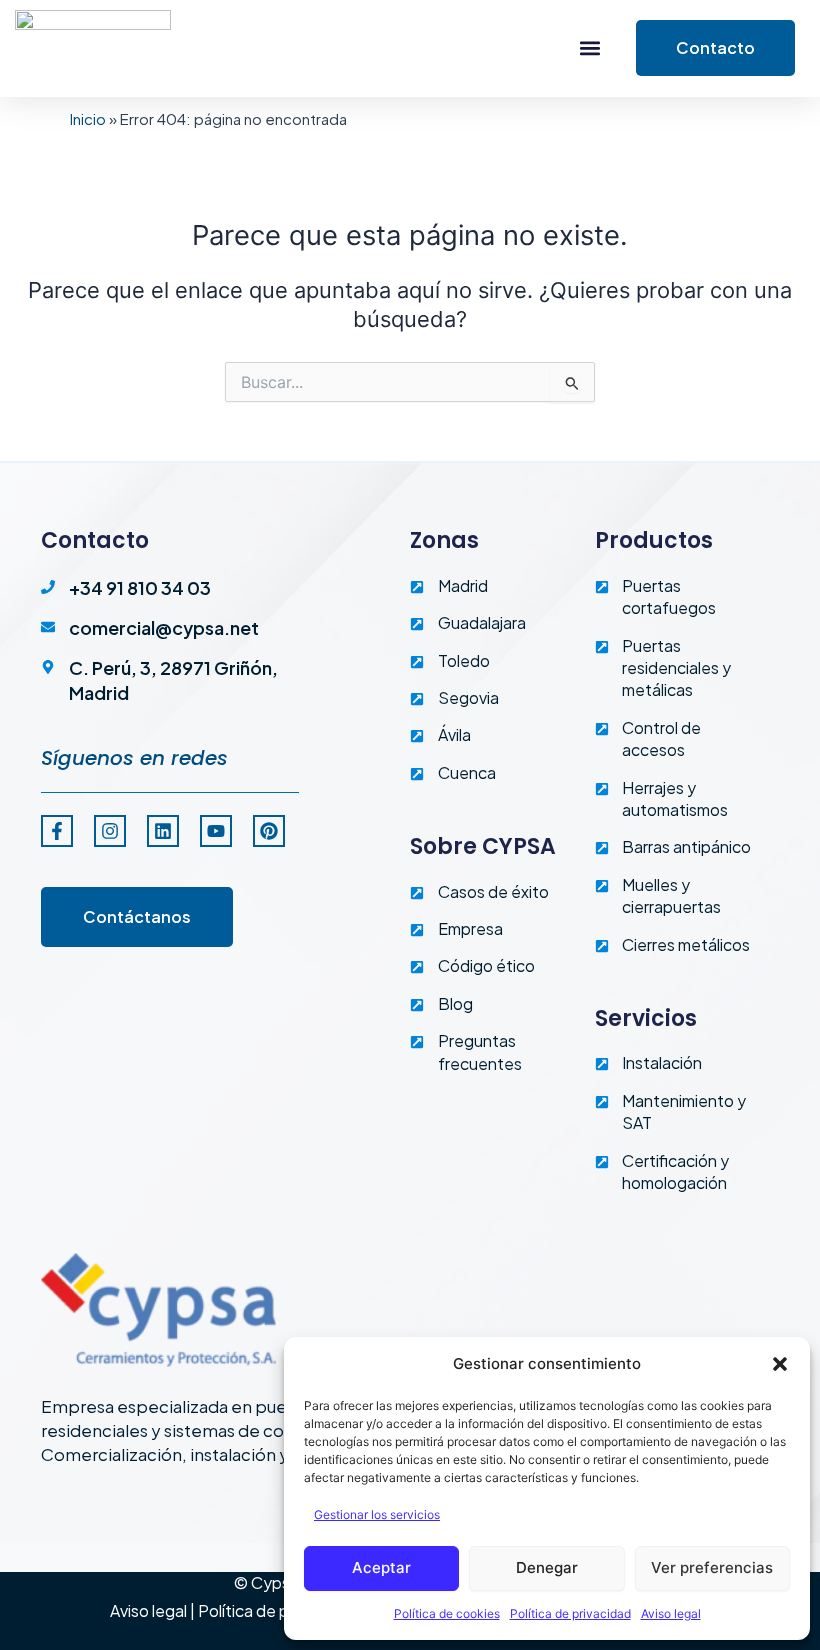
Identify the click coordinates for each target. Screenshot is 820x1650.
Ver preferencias (712, 1567)
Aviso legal (671, 1613)
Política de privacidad (570, 1613)
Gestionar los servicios (377, 1514)
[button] (780, 1364)
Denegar (547, 1567)
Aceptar (381, 1567)
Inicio (88, 118)
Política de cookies (447, 1613)
